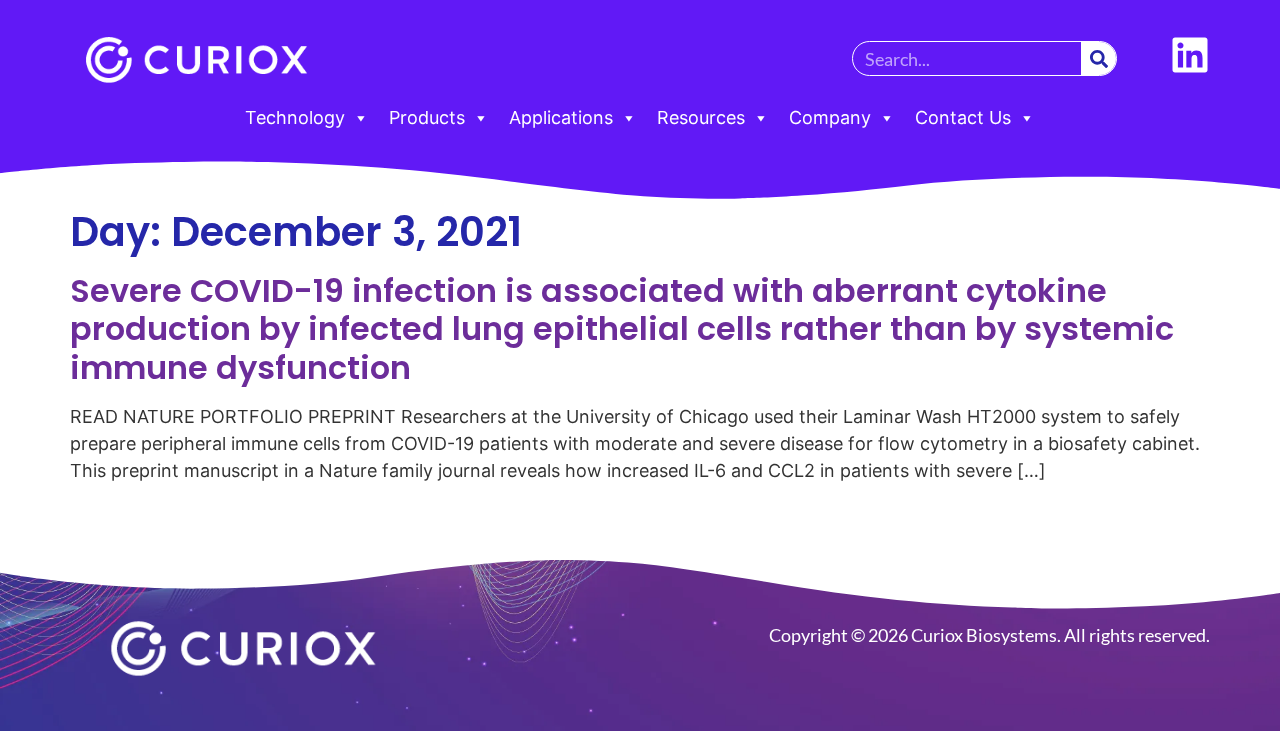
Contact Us (963, 117)
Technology (295, 117)
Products (427, 117)
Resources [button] (701, 117)
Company (830, 117)
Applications (561, 117)
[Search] (1098, 58)
